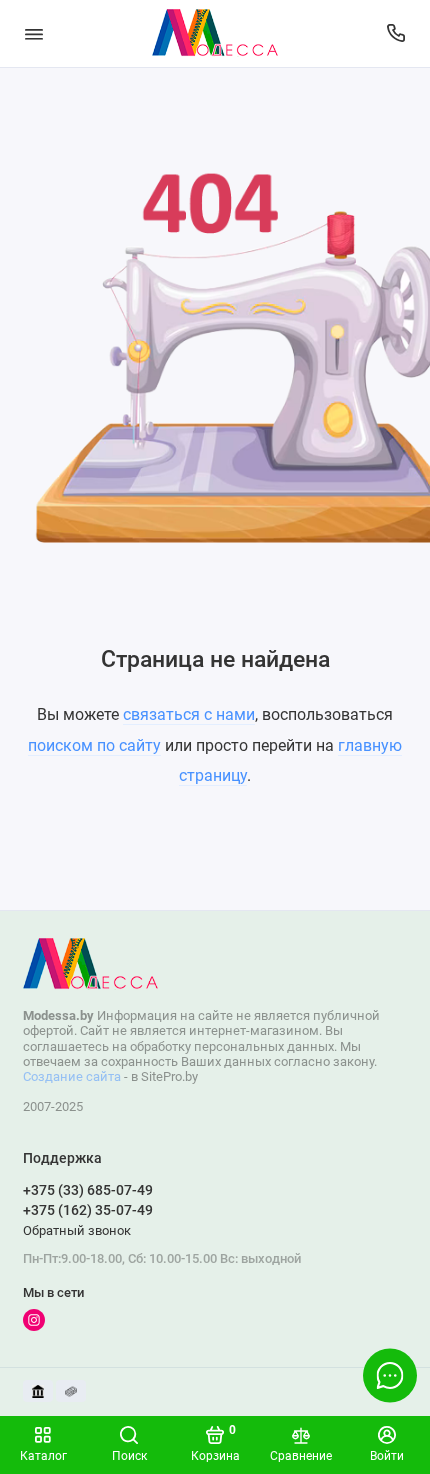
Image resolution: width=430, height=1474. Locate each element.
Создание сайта (72, 1076)
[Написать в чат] (390, 1375)
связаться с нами (189, 714)
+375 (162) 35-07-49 (88, 1210)
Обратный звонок (77, 1230)
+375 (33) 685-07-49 (88, 1190)
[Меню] (34, 33)
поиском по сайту (94, 745)
